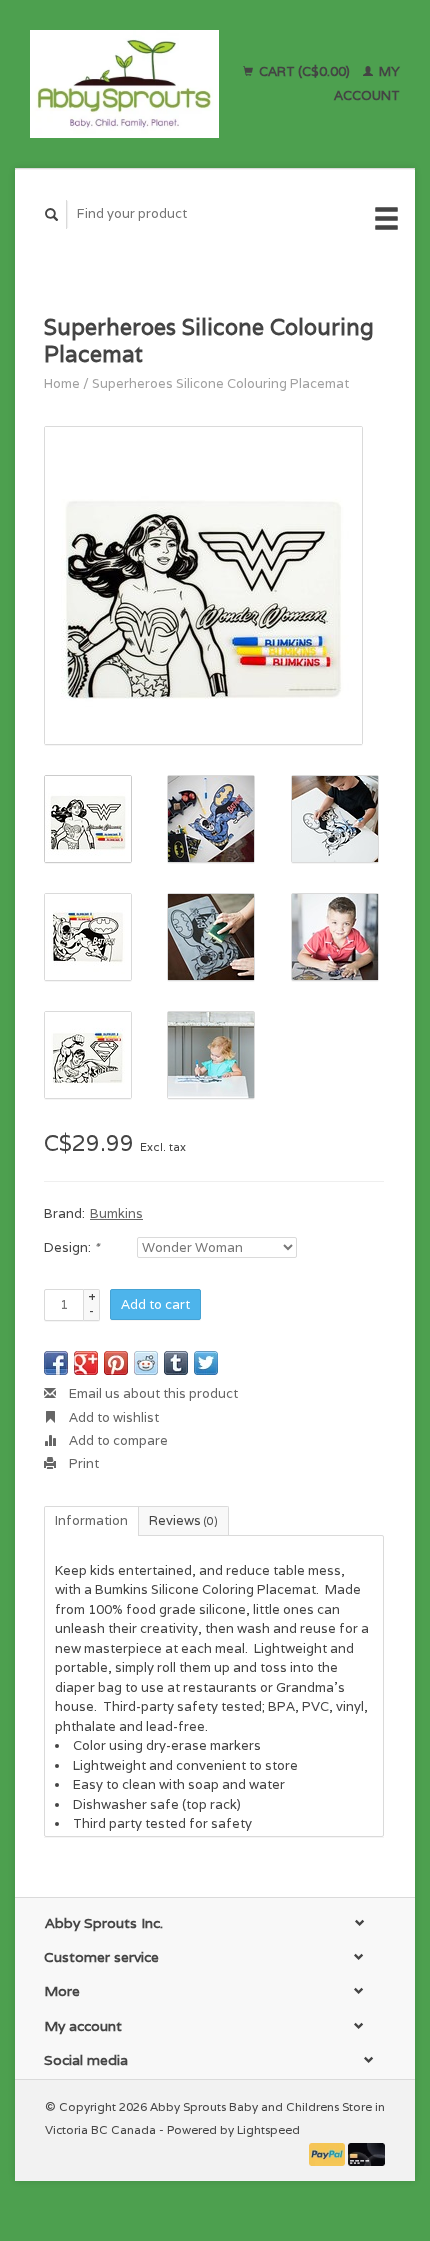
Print (82, 1463)
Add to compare (117, 1440)
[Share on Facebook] (56, 1363)
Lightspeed (268, 2129)
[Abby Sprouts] (124, 84)
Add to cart (155, 1304)
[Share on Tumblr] (176, 1363)
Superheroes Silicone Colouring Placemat (220, 383)
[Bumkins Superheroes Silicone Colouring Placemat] (203, 585)
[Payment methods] (329, 2152)
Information (91, 1520)
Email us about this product (152, 1393)
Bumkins (116, 1213)
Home (62, 383)
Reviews (183, 1520)
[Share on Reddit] (146, 1363)
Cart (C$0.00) (304, 71)
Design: (71, 1247)
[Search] (52, 214)
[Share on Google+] (86, 1363)
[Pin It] (116, 1363)
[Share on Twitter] (206, 1363)
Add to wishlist (112, 1417)
